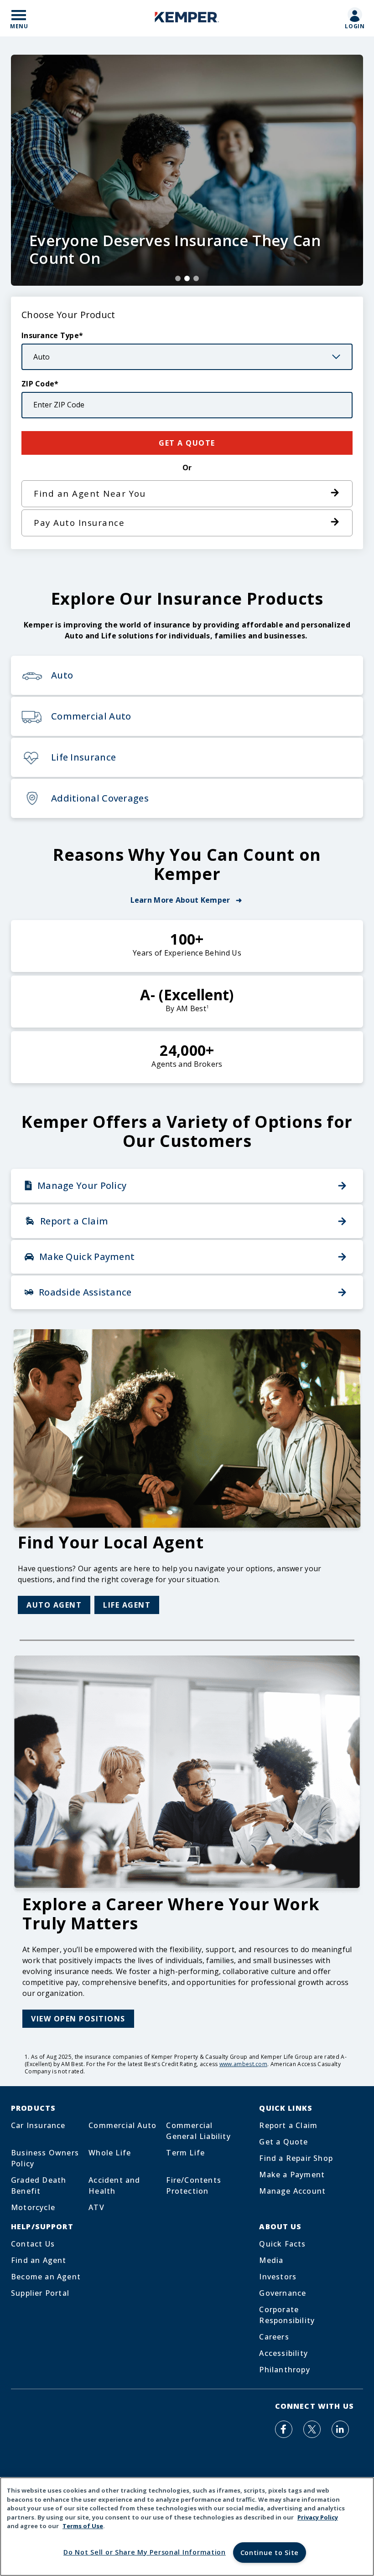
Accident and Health (114, 2185)
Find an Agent (39, 2260)
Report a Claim (288, 2125)
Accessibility (283, 2353)
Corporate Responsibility (287, 2315)
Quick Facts (282, 2244)
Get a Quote (283, 2142)
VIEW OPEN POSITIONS (78, 2019)
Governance (283, 2293)
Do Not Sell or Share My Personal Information (145, 2552)
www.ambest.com (243, 2064)
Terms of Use (83, 2526)
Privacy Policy (318, 2517)
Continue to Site (270, 2553)
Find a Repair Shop (296, 2158)
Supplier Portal (40, 2293)
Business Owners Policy (45, 2158)
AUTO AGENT (54, 1605)
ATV (96, 2207)
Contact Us (33, 2244)
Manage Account (292, 2191)
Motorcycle (33, 2207)
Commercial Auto (122, 2125)
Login (355, 26)
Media (271, 2260)
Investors (278, 2277)
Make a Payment (292, 2175)
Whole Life (110, 2153)
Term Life (185, 2153)
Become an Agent (46, 2277)
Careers (274, 2337)
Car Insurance (38, 2125)
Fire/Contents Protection (194, 2185)
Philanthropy (284, 2370)
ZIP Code (38, 384)
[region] (187, 2527)
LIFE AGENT (127, 1605)
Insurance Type (50, 335)
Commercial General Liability (198, 2131)
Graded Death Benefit (39, 2185)
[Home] (187, 18)
